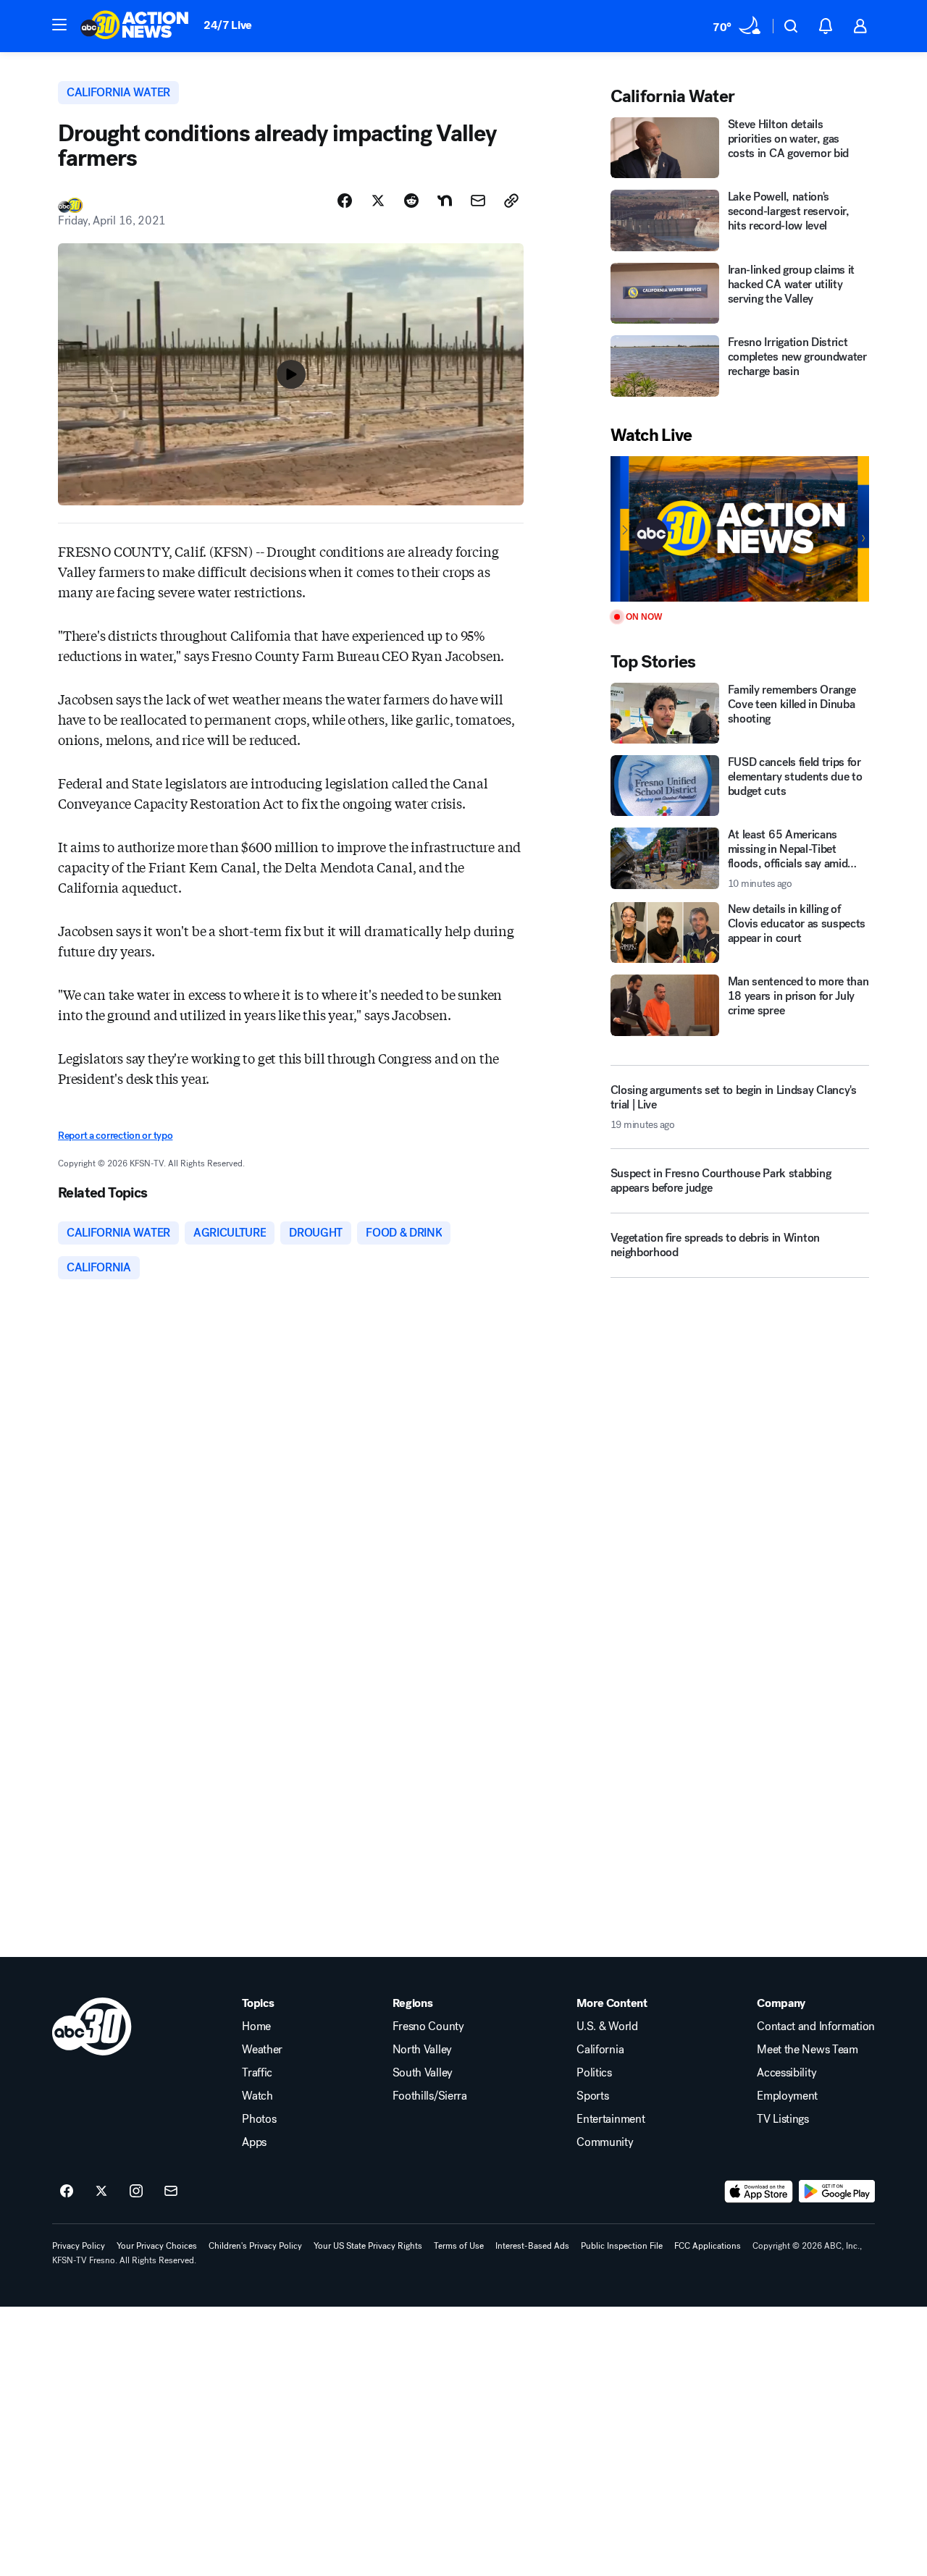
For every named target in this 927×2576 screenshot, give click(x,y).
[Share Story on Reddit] (411, 201)
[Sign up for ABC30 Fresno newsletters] (171, 2192)
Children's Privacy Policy (255, 2246)
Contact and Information (816, 2026)
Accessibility (787, 2073)
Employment (787, 2096)
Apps (254, 2142)
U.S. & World (607, 2026)
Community (605, 2142)
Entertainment (611, 2119)
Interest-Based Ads (532, 2246)
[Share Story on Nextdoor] (445, 201)
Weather (262, 2050)
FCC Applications (708, 2246)
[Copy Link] (511, 201)
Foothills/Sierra (430, 2096)
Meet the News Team (807, 2050)
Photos (259, 2119)
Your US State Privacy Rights (368, 2246)
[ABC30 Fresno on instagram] (136, 2192)
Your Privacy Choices (157, 2246)
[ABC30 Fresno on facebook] (67, 2192)
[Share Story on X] (378, 201)
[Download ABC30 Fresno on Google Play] (837, 2192)
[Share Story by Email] (478, 201)
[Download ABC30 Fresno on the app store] (759, 2192)
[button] (59, 25)
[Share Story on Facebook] (345, 201)
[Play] (740, 529)
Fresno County (428, 2026)
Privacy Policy (79, 2246)
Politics (594, 2073)
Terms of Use (459, 2246)
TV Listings (783, 2119)
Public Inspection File (622, 2246)
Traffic (257, 2073)
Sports (592, 2096)
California (600, 2050)
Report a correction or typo (115, 1136)
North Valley (422, 2050)
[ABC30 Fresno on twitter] (101, 2192)
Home (256, 2026)
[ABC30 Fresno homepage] (135, 26)
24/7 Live (228, 25)
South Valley (423, 2073)
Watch (257, 2096)
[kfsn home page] (92, 2026)
